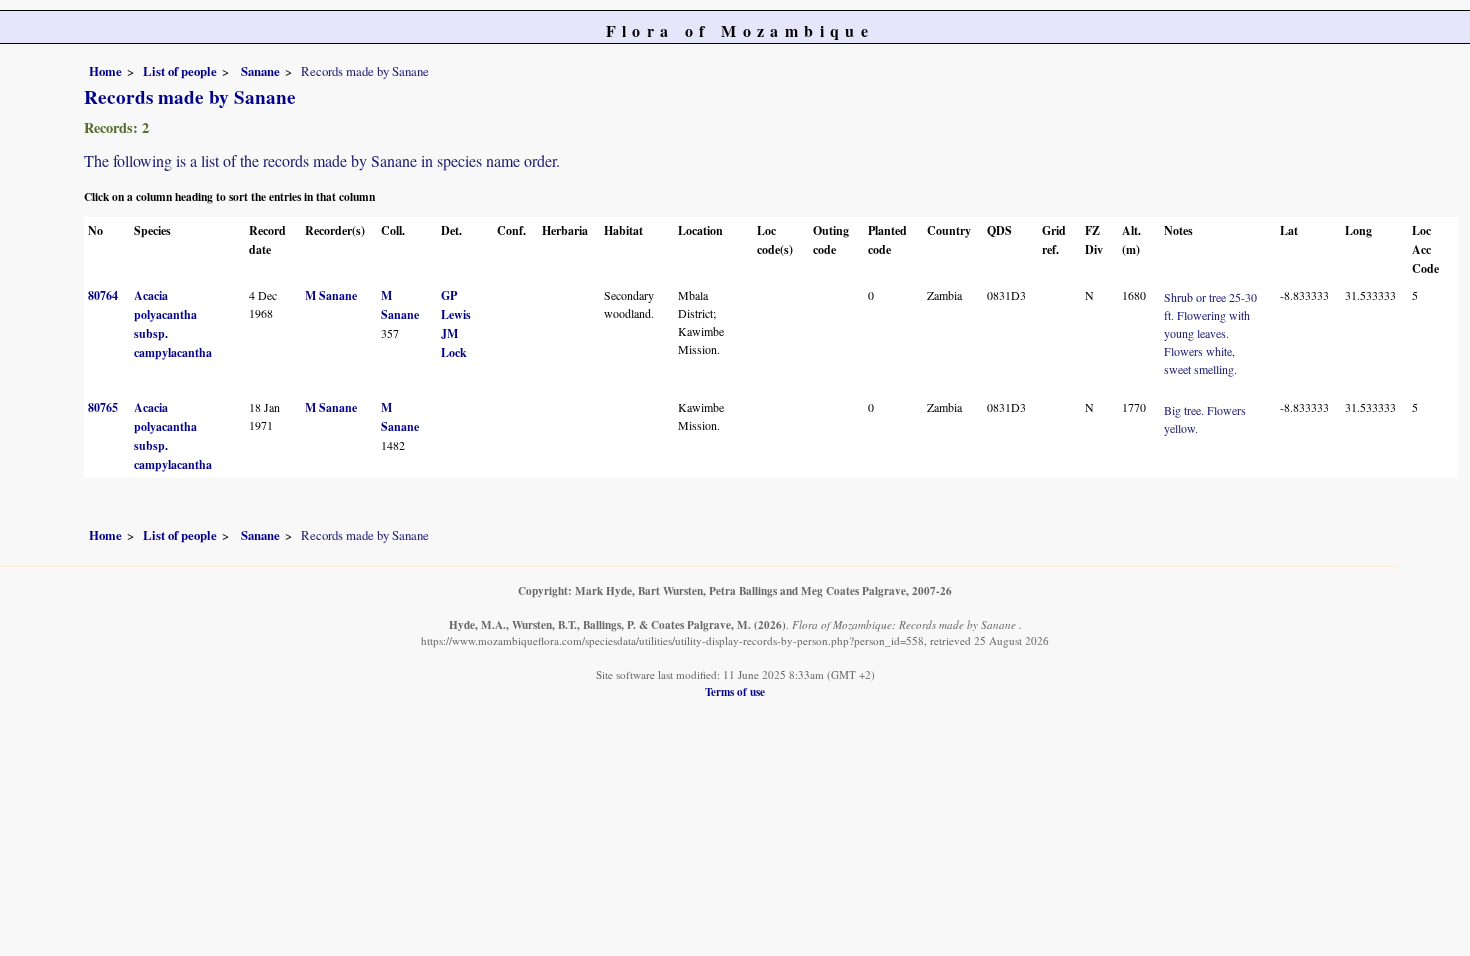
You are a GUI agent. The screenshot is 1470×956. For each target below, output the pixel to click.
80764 (103, 295)
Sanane (259, 71)
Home (105, 71)
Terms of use (735, 691)
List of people (180, 71)
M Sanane (331, 295)
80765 (103, 407)
